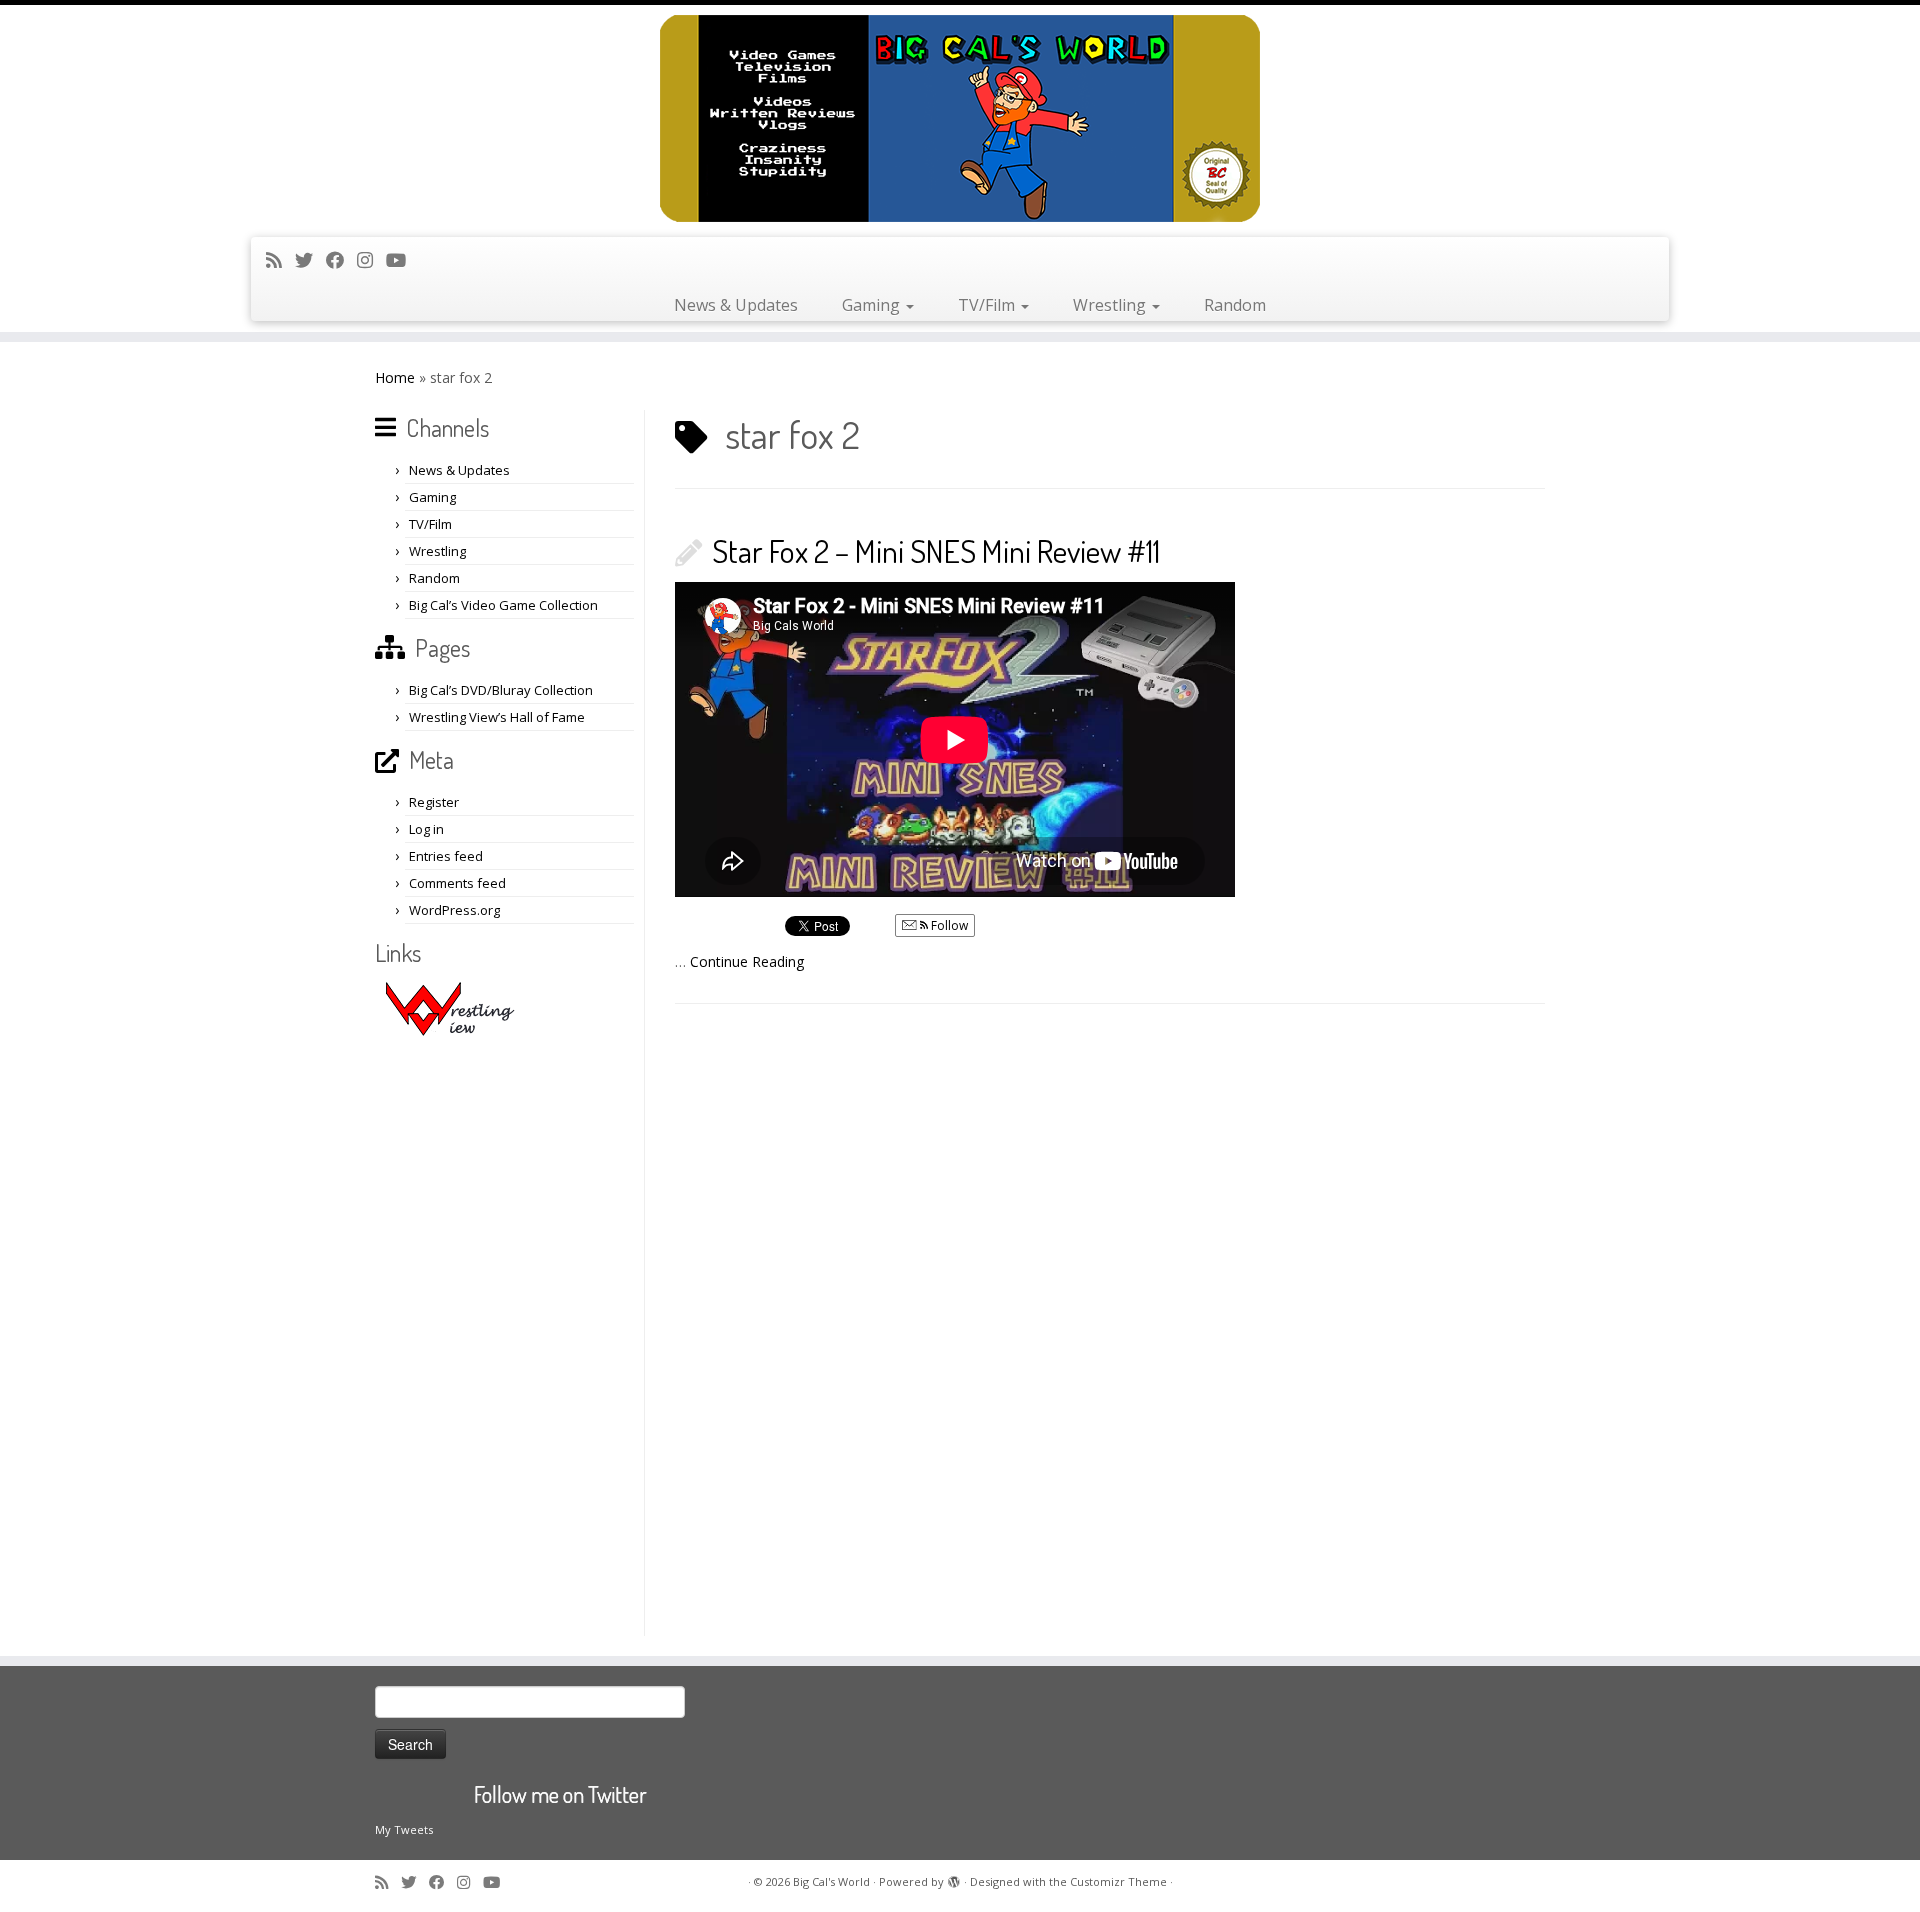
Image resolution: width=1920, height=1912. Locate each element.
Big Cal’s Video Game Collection (503, 605)
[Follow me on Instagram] (371, 260)
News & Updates (736, 305)
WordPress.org (454, 910)
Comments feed (457, 883)
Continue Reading (747, 961)
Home (395, 377)
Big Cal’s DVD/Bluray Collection (501, 690)
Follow (948, 925)
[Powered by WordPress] (954, 1878)
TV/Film (988, 305)
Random (1235, 305)
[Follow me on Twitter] (310, 260)
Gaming (873, 305)
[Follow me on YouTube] (402, 260)
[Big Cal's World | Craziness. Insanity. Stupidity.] (960, 118)
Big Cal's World (831, 1881)
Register (434, 802)
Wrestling (1111, 305)
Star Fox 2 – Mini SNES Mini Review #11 (936, 550)
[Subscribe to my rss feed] (280, 260)
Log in (426, 829)
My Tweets (404, 1829)
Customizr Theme (1118, 1881)
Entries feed (446, 856)
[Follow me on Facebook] (341, 260)
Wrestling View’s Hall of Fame (497, 717)
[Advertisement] (507, 1336)
